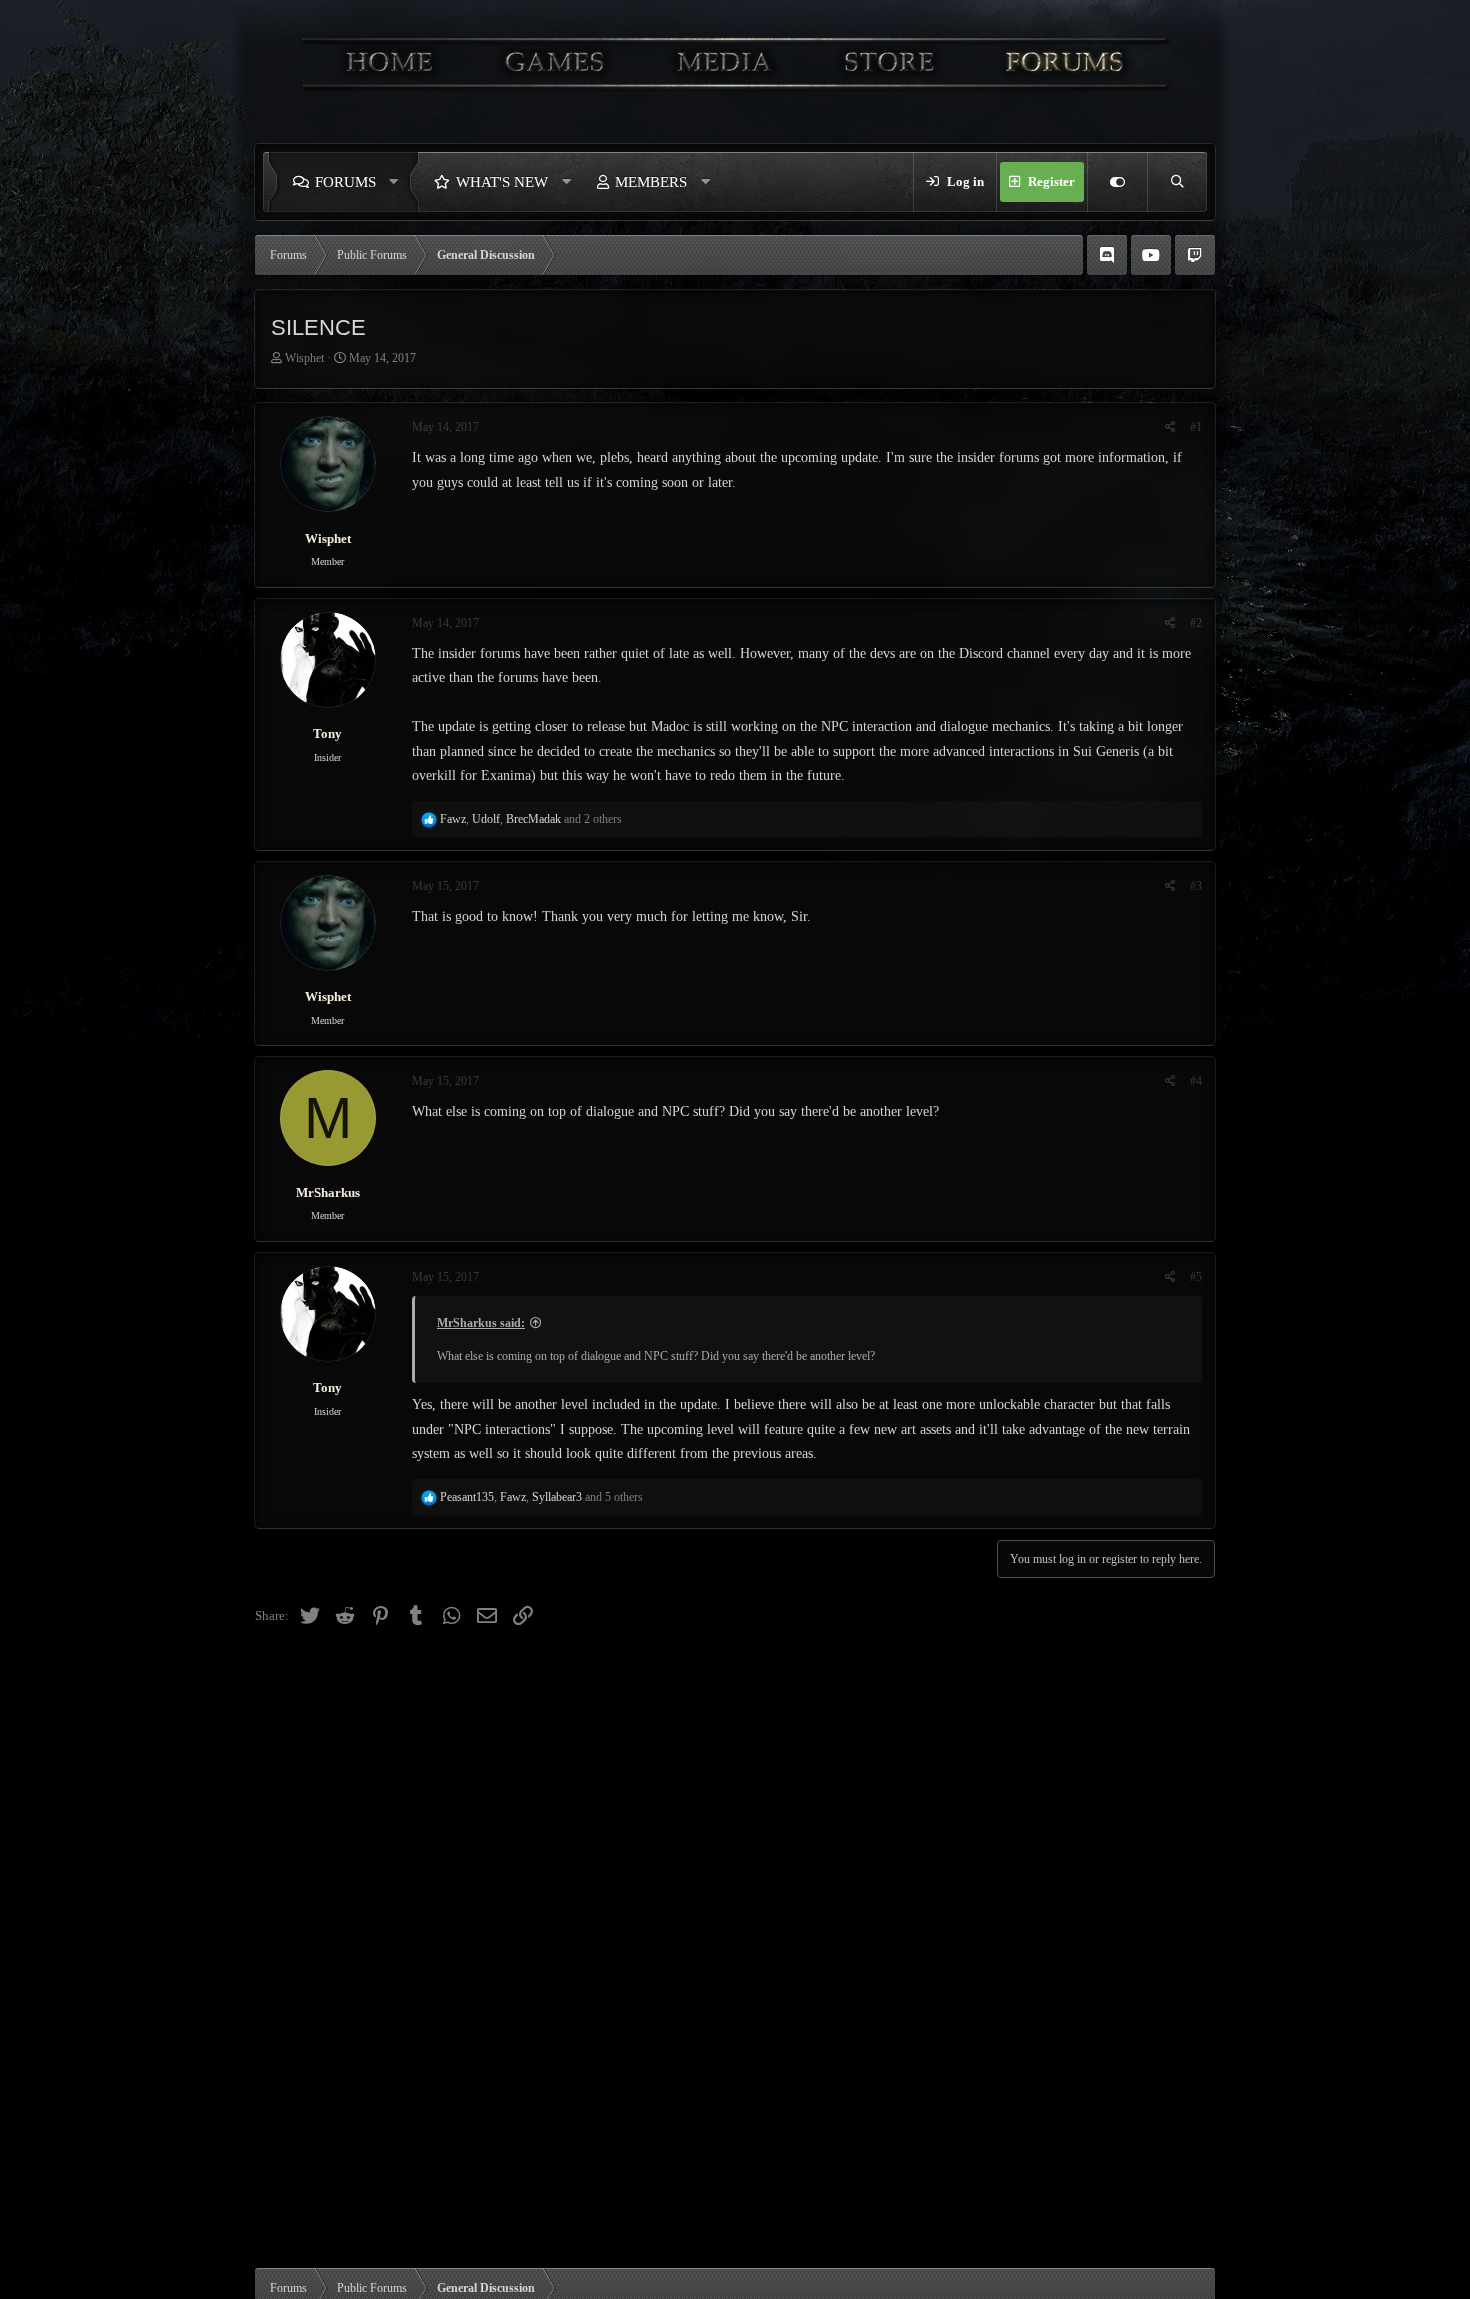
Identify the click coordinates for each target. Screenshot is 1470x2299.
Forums (345, 182)
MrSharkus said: (481, 1323)
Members (651, 182)
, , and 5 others (541, 1497)
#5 (1196, 1277)
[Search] (1177, 182)
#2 (1196, 623)
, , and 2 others (531, 819)
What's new (502, 182)
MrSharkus (328, 1192)
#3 (1196, 886)
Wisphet (304, 358)
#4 (1196, 1081)
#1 (1196, 427)
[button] (399, 182)
